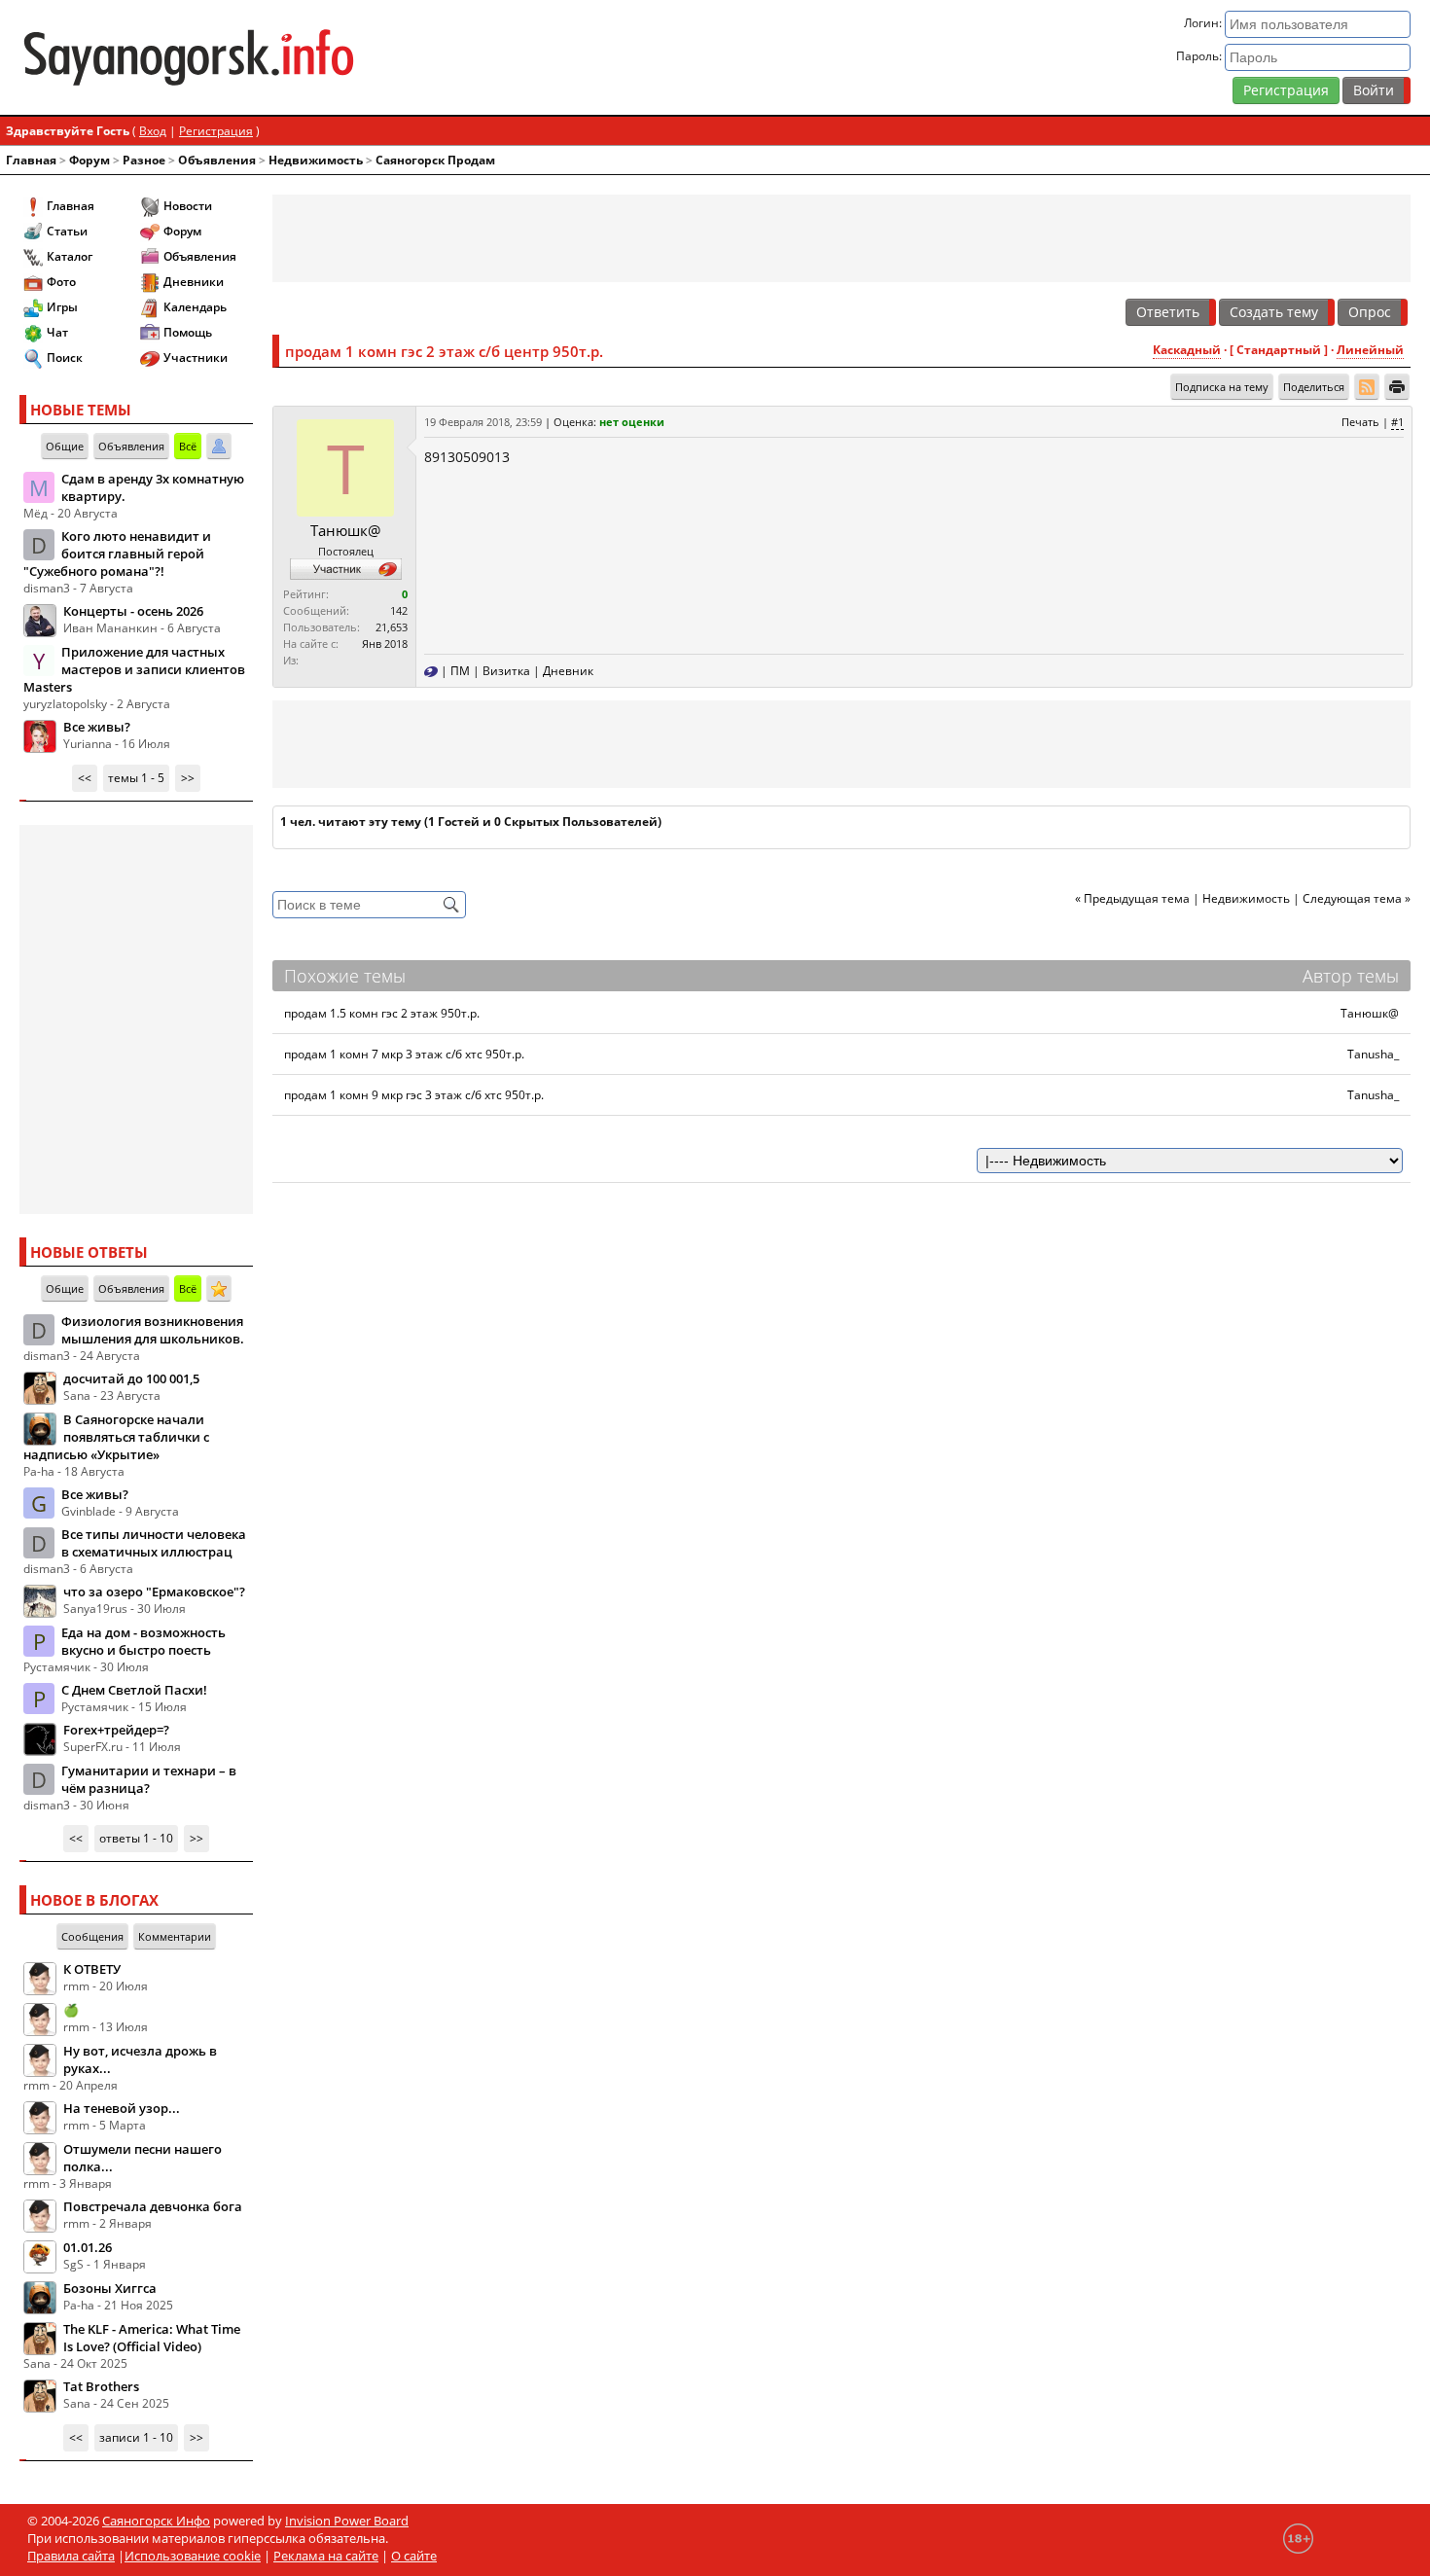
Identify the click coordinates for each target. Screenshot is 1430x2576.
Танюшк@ (345, 530)
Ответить (1168, 312)
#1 (1397, 422)
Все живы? (97, 727)
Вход (153, 131)
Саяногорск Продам (435, 160)
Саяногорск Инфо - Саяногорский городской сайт (248, 57)
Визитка (506, 671)
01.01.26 (88, 2247)
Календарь (195, 307)
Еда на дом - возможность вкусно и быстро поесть (143, 1641)
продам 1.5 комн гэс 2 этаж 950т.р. (382, 1013)
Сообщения (92, 1936)
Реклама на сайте (326, 2556)
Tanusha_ (1373, 1054)
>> (188, 778)
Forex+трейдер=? (116, 1730)
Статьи (67, 231)
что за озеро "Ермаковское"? (154, 1592)
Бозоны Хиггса (110, 2288)
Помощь (188, 332)
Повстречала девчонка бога (153, 2206)
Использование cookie (193, 2556)
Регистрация (1286, 90)
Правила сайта (71, 2556)
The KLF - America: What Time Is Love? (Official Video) (152, 2338)
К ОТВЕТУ (92, 1969)
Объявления (217, 160)
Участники (196, 358)
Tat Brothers (101, 2386)
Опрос (1370, 312)
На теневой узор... (122, 2108)
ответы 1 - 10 (136, 1838)
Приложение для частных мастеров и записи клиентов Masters (134, 669)
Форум (89, 160)
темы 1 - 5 (136, 778)
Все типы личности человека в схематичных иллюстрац (154, 1543)
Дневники (194, 282)
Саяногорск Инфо (156, 2521)
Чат (57, 332)
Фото (61, 282)
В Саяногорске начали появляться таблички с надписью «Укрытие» (116, 1437)
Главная (31, 160)
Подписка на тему (1222, 387)
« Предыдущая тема (1132, 898)
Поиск (65, 358)
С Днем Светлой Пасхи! (134, 1690)
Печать (1360, 422)
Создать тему (1274, 312)
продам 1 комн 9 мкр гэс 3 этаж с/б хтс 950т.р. (414, 1095)
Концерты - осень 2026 (133, 611)
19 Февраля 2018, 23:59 (483, 422)
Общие (65, 446)
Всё (188, 446)
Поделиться (1314, 387)
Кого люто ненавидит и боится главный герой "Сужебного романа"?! (117, 554)
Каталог (70, 256)
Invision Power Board (347, 2521)
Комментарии (175, 1936)
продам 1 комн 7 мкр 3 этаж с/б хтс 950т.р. (404, 1054)
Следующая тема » (1357, 898)
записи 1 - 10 (136, 2437)
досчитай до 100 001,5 (131, 1378)
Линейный (1370, 350)
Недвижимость (316, 160)
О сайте (414, 2556)
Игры (62, 307)
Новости (188, 206)
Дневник (568, 671)
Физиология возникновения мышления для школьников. (153, 1330)
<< (85, 778)
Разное (144, 160)
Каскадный (1187, 350)
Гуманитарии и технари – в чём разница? (149, 1779)
